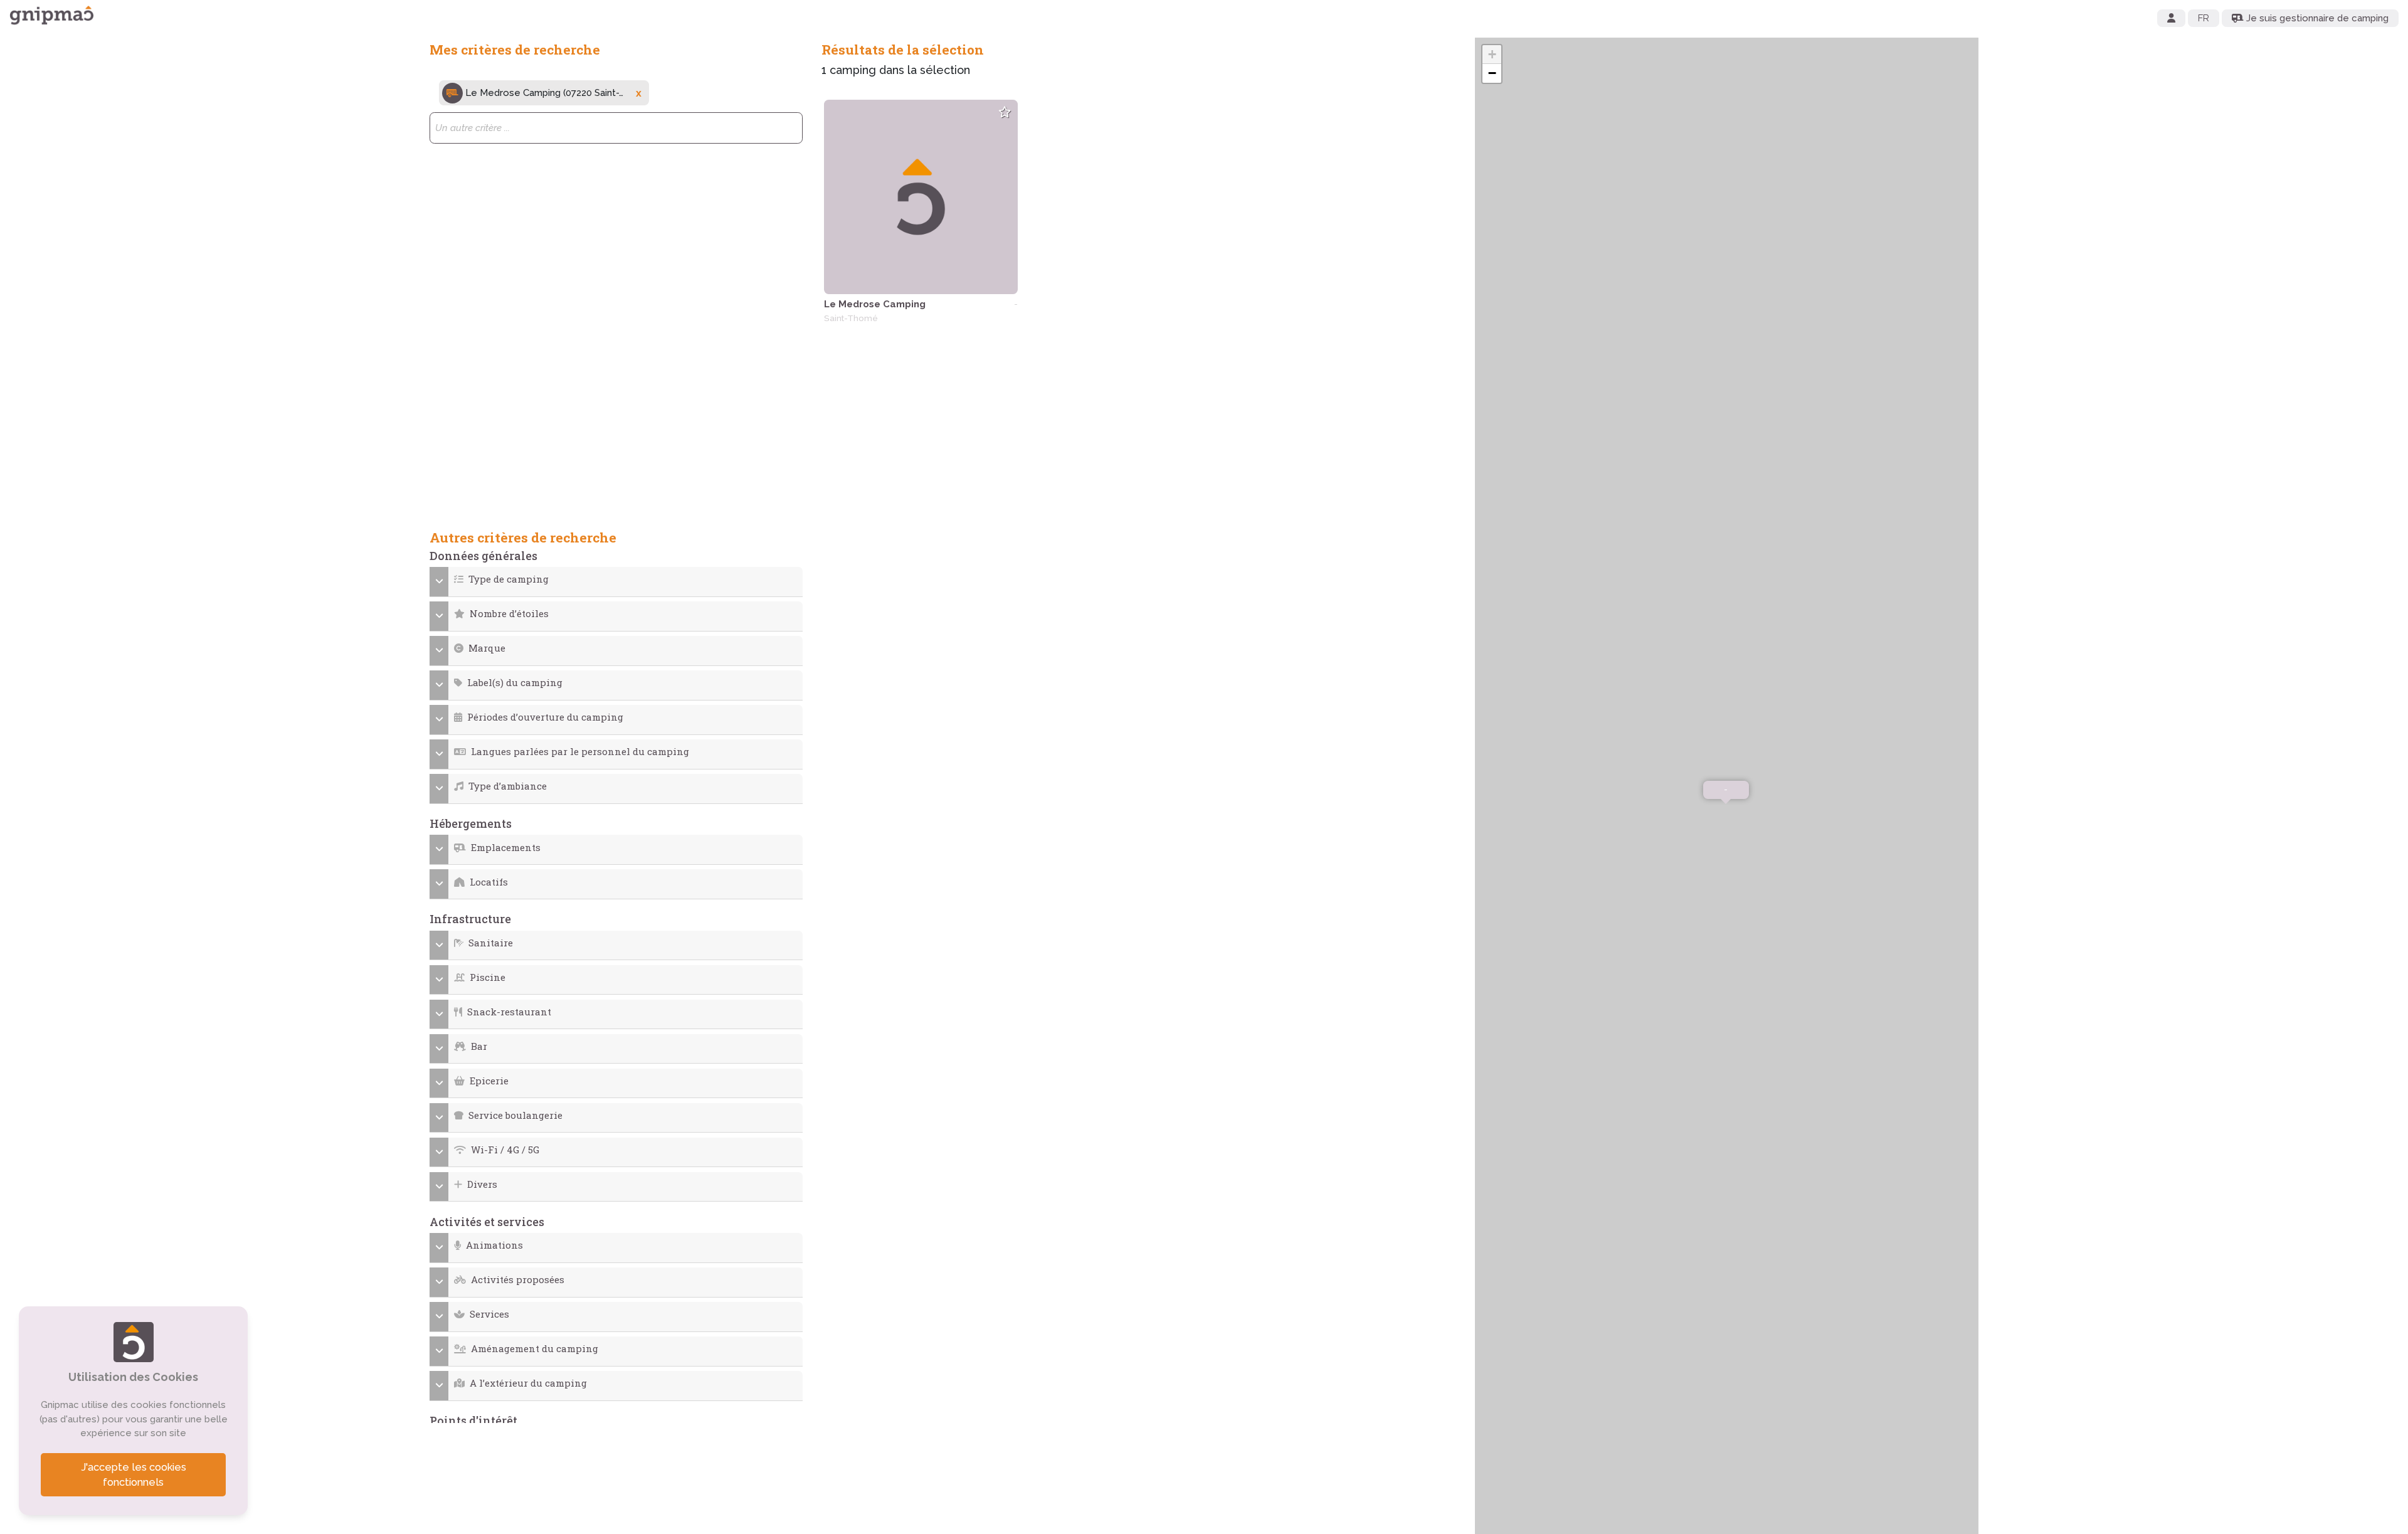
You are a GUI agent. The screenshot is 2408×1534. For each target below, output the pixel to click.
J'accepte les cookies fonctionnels (134, 1475)
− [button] (1492, 73)
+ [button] (1492, 54)
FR (2204, 18)
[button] (616, 579)
